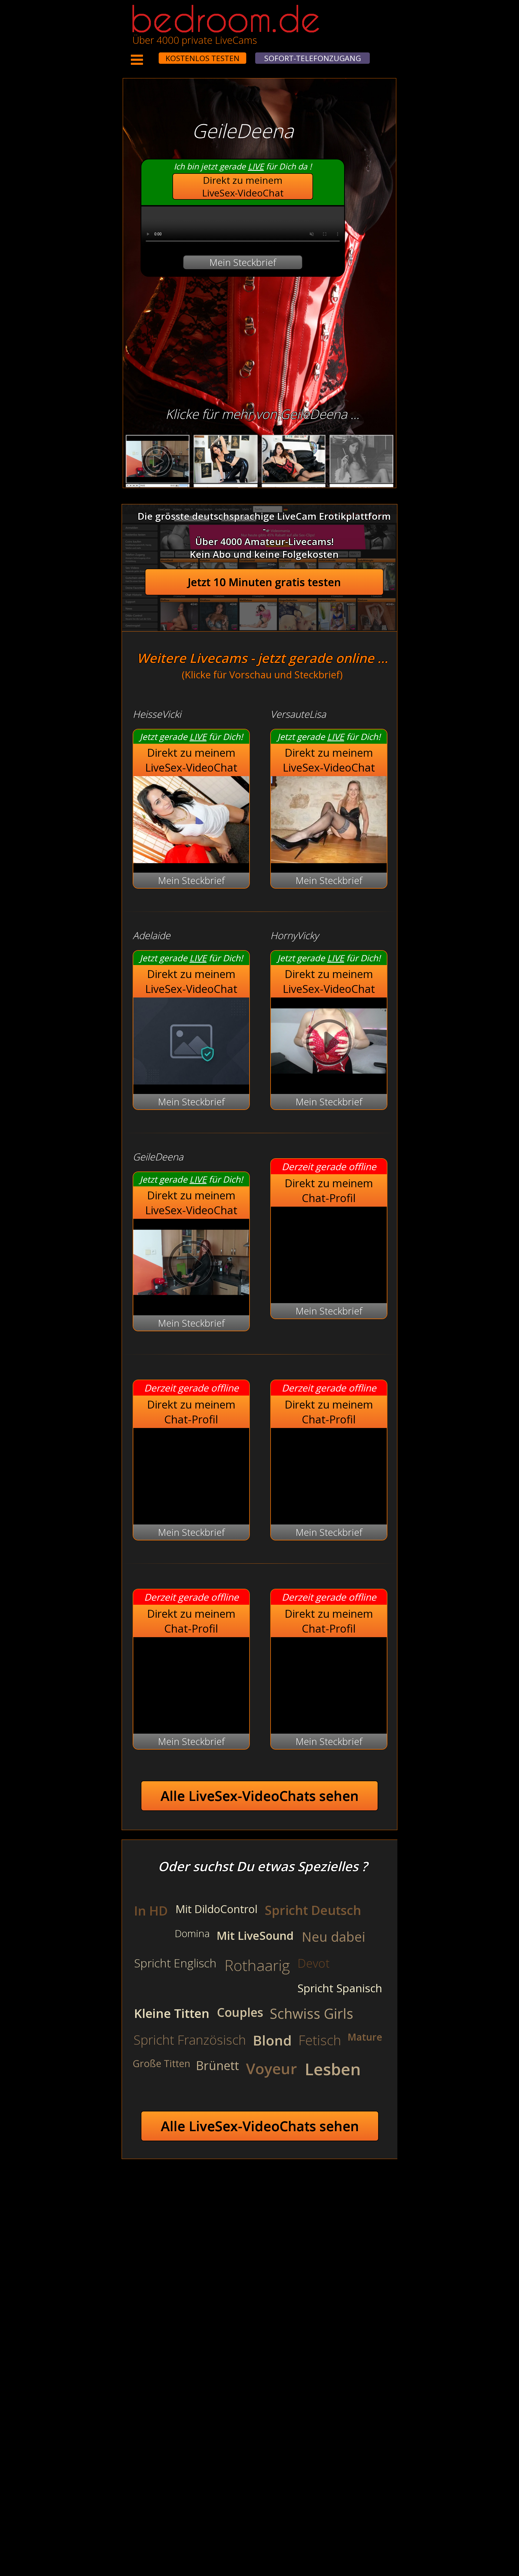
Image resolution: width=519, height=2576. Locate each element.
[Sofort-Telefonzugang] (154, 55)
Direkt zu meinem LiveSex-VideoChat (243, 186)
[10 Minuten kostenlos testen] (148, 55)
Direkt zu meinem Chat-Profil (329, 1190)
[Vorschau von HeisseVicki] (191, 860)
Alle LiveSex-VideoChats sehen (260, 1796)
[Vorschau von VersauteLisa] (329, 860)
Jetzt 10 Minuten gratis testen (264, 582)
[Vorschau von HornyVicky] (329, 1081)
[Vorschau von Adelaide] (191, 1081)
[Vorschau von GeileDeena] (191, 1302)
